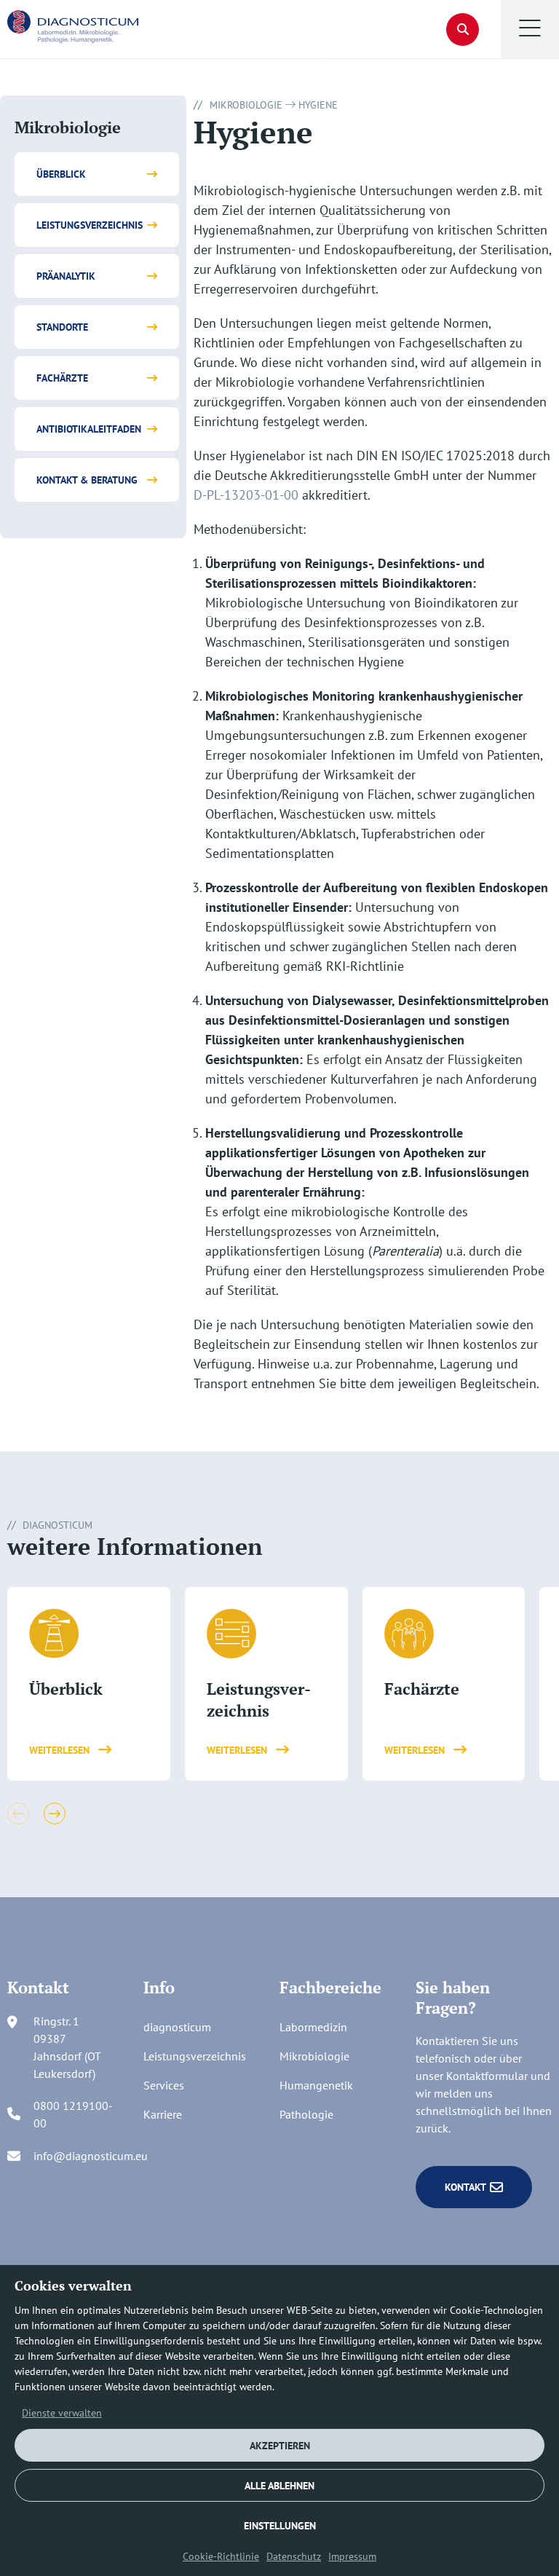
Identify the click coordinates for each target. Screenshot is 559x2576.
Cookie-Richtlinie (221, 2556)
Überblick (61, 174)
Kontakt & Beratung (87, 480)
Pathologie (306, 2114)
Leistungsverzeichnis (90, 225)
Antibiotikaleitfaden (89, 429)
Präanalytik (66, 276)
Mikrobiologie (246, 105)
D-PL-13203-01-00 (246, 495)
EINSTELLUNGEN (280, 2526)
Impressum (352, 2556)
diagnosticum (177, 2027)
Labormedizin (313, 2027)
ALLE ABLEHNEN (279, 2486)
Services (164, 2085)
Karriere (163, 2114)
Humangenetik (316, 2085)
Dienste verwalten (62, 2413)
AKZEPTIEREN (280, 2446)
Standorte (62, 327)
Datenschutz (294, 2556)
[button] (530, 29)
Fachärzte (62, 378)
